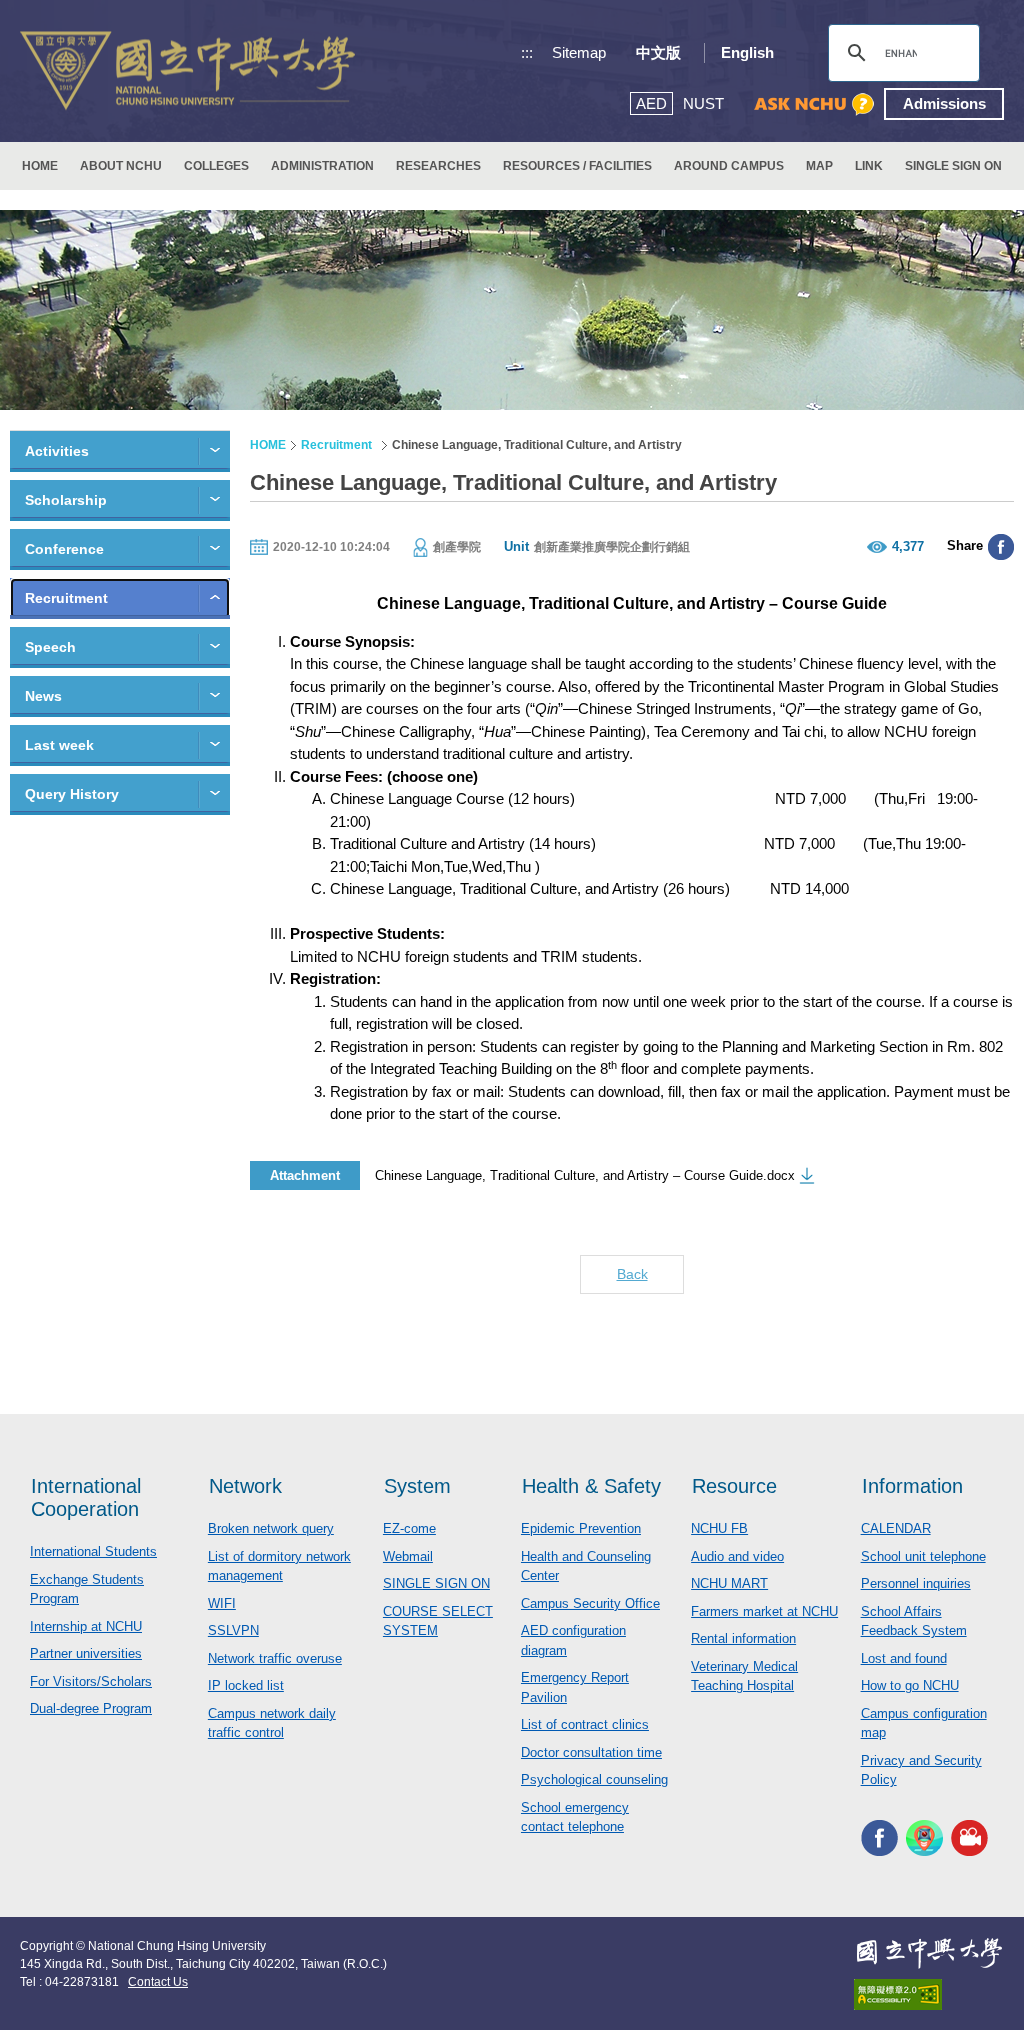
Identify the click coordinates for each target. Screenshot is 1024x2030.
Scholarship (66, 500)
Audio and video (737, 1556)
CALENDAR (896, 1528)
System (417, 1486)
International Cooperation (86, 1497)
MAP (819, 166)
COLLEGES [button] (216, 166)
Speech (50, 647)
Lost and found (904, 1658)
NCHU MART (729, 1583)
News (43, 696)
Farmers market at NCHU (764, 1611)
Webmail (408, 1556)
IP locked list (246, 1685)
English (747, 52)
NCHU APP (924, 1838)
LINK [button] (869, 166)
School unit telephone (923, 1556)
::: (527, 52)
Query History (72, 794)
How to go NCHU (910, 1685)
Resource (734, 1486)
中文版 (658, 52)
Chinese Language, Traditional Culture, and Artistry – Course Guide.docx (585, 1175)
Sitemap (579, 52)
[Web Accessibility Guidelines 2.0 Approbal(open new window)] (929, 1994)
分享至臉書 (1001, 547)
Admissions (944, 103)
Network (245, 1486)
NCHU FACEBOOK (879, 1838)
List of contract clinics (585, 1724)
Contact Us (158, 1982)
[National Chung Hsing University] (187, 71)
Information (912, 1486)
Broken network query (271, 1528)
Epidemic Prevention (581, 1528)
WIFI (222, 1603)
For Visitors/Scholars (91, 1681)
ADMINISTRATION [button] (322, 166)
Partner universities (86, 1653)
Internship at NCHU (86, 1626)
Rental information (743, 1638)
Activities (57, 451)
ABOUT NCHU (121, 166)
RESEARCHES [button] (438, 166)
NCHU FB (719, 1528)
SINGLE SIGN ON (953, 166)
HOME (40, 166)
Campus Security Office (590, 1603)
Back (632, 1274)
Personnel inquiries (916, 1583)
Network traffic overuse (275, 1658)
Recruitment (66, 598)
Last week (59, 745)
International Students (93, 1551)
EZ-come (409, 1528)
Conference (64, 549)
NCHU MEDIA (969, 1838)
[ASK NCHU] (814, 104)
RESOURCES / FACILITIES (577, 166)
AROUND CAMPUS (729, 166)
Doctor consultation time (591, 1752)
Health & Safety (591, 1486)
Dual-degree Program (91, 1708)
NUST (703, 103)
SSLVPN (233, 1630)
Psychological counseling (594, 1779)
